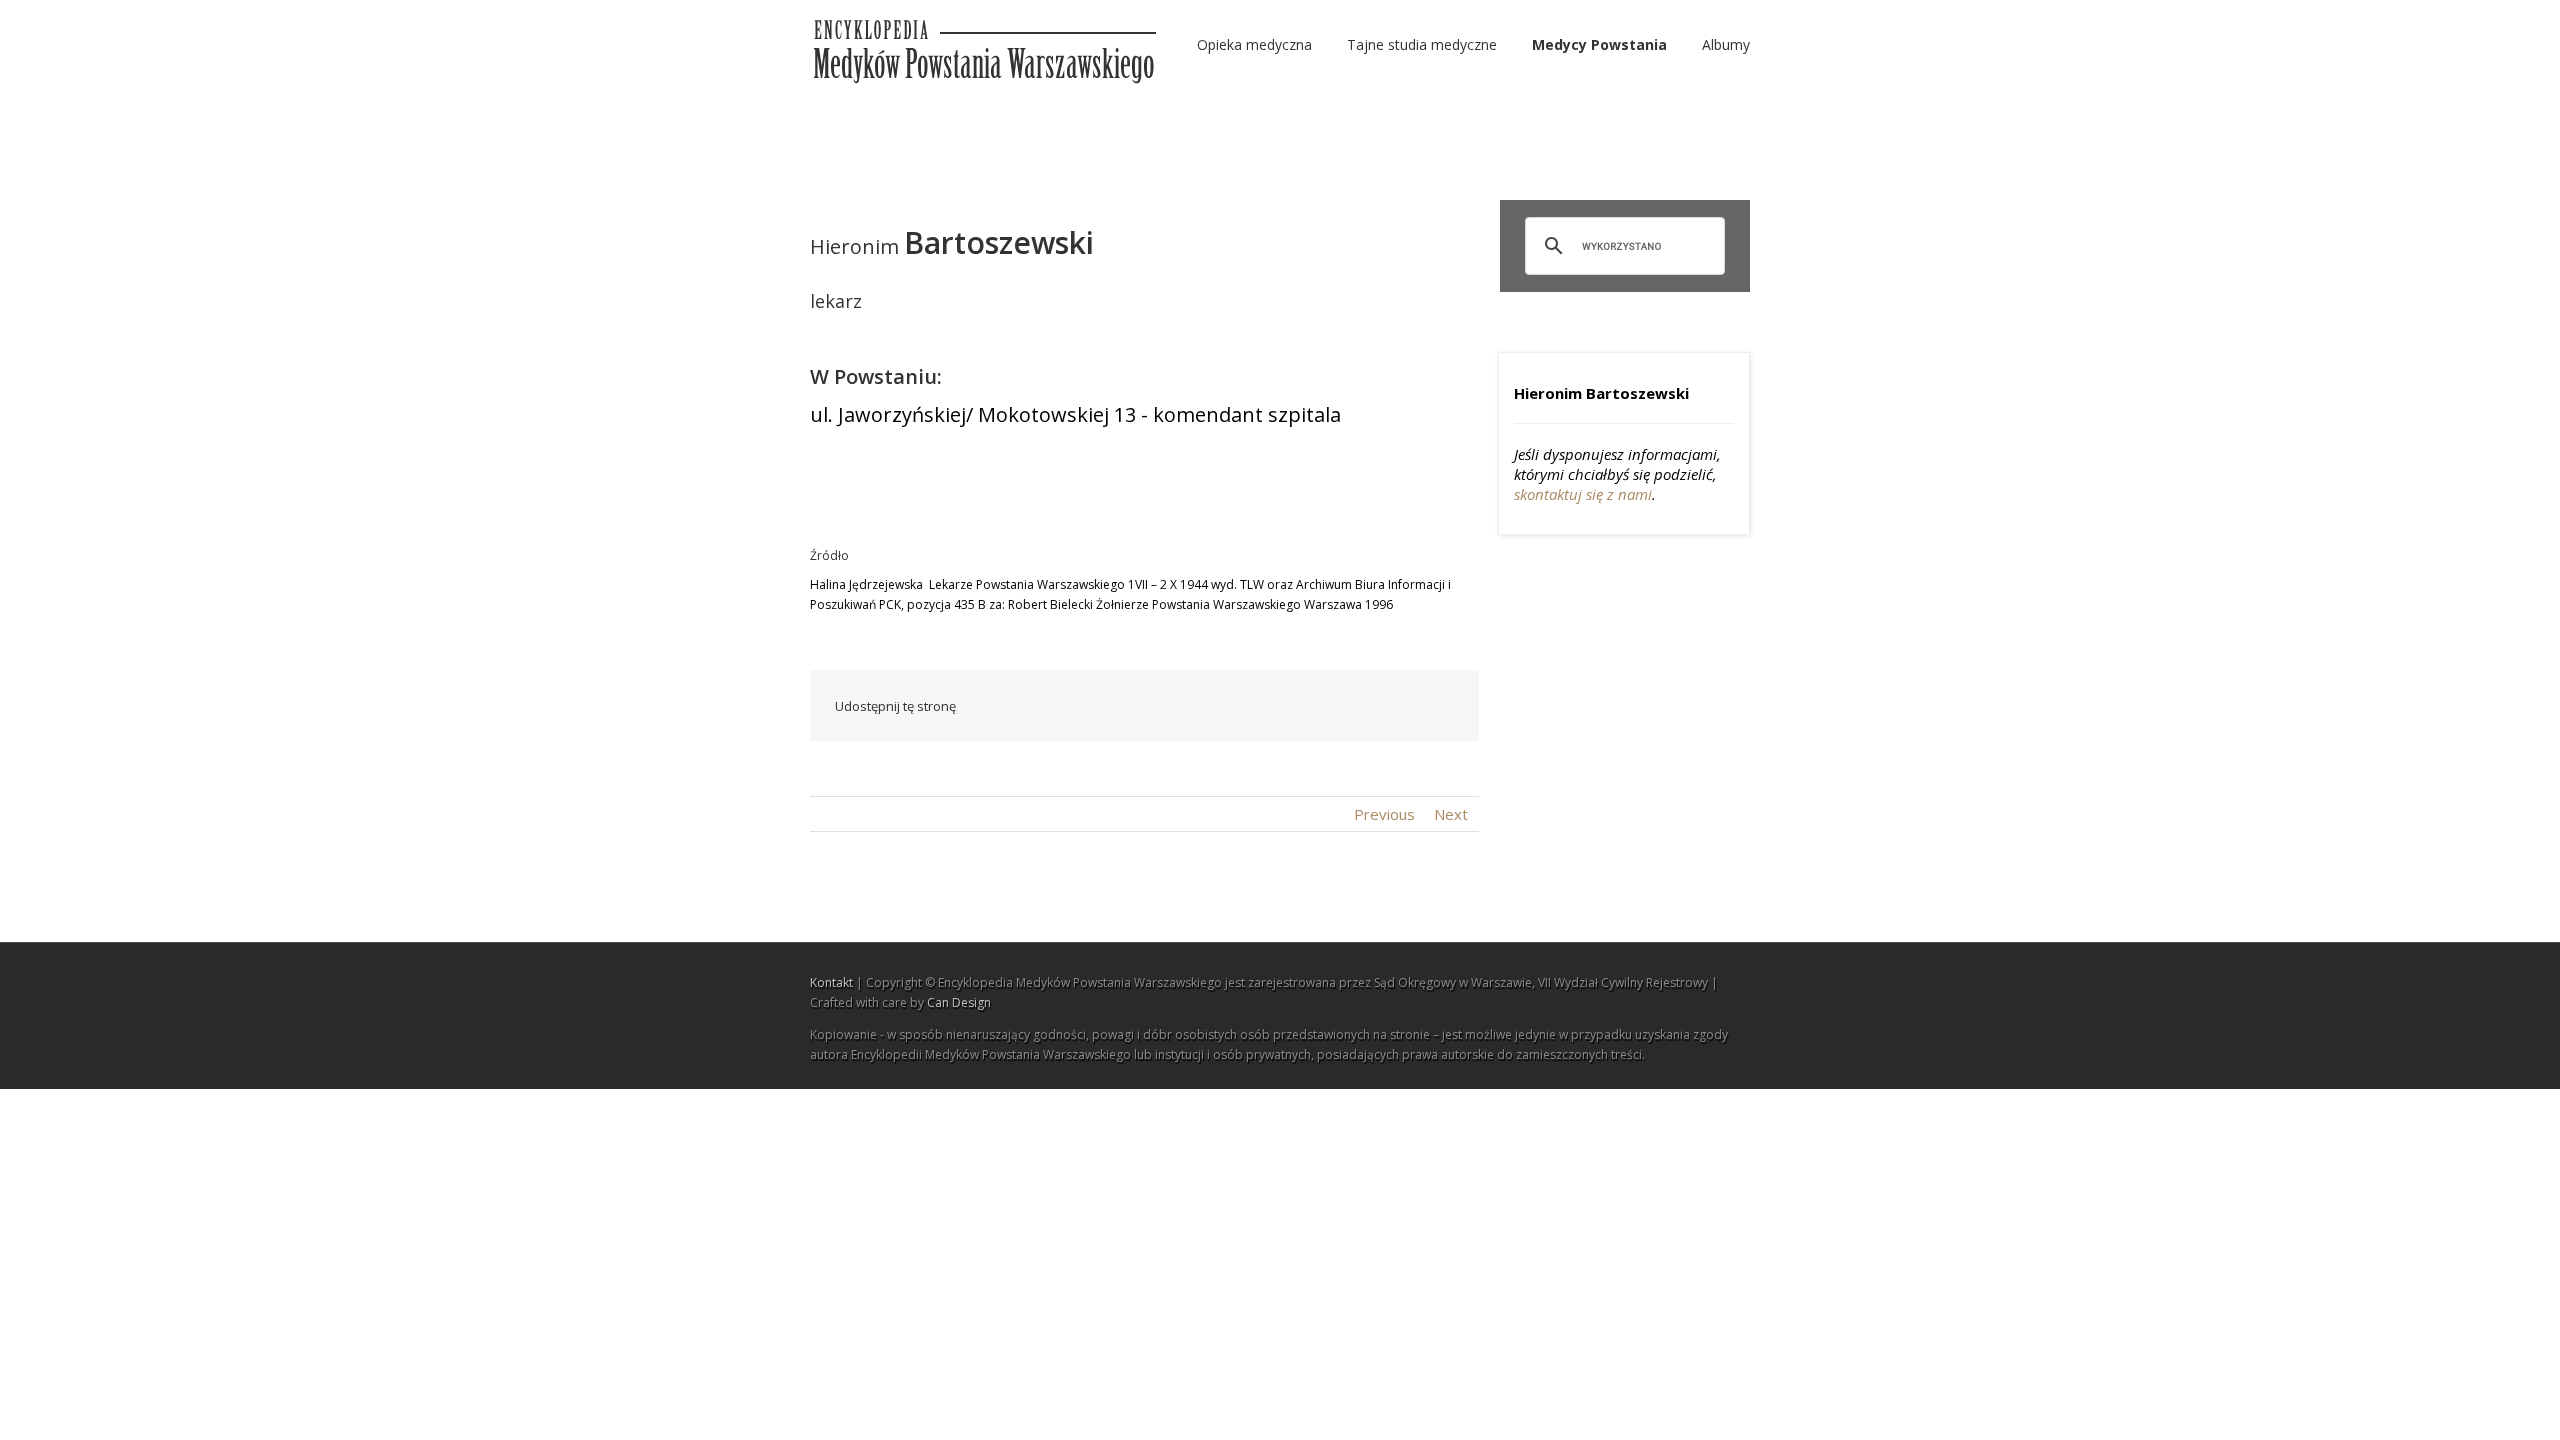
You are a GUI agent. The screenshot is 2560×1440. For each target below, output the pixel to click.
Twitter (1164, 706)
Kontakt (831, 982)
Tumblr (1298, 706)
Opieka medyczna (1254, 44)
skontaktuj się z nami (1583, 494)
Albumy (1726, 44)
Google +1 (1345, 707)
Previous (1384, 814)
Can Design (959, 1002)
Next (1451, 814)
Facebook (1124, 706)
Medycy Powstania (1599, 44)
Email (1440, 705)
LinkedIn (1207, 704)
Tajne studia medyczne (1422, 44)
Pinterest (1393, 708)
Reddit (1252, 705)
